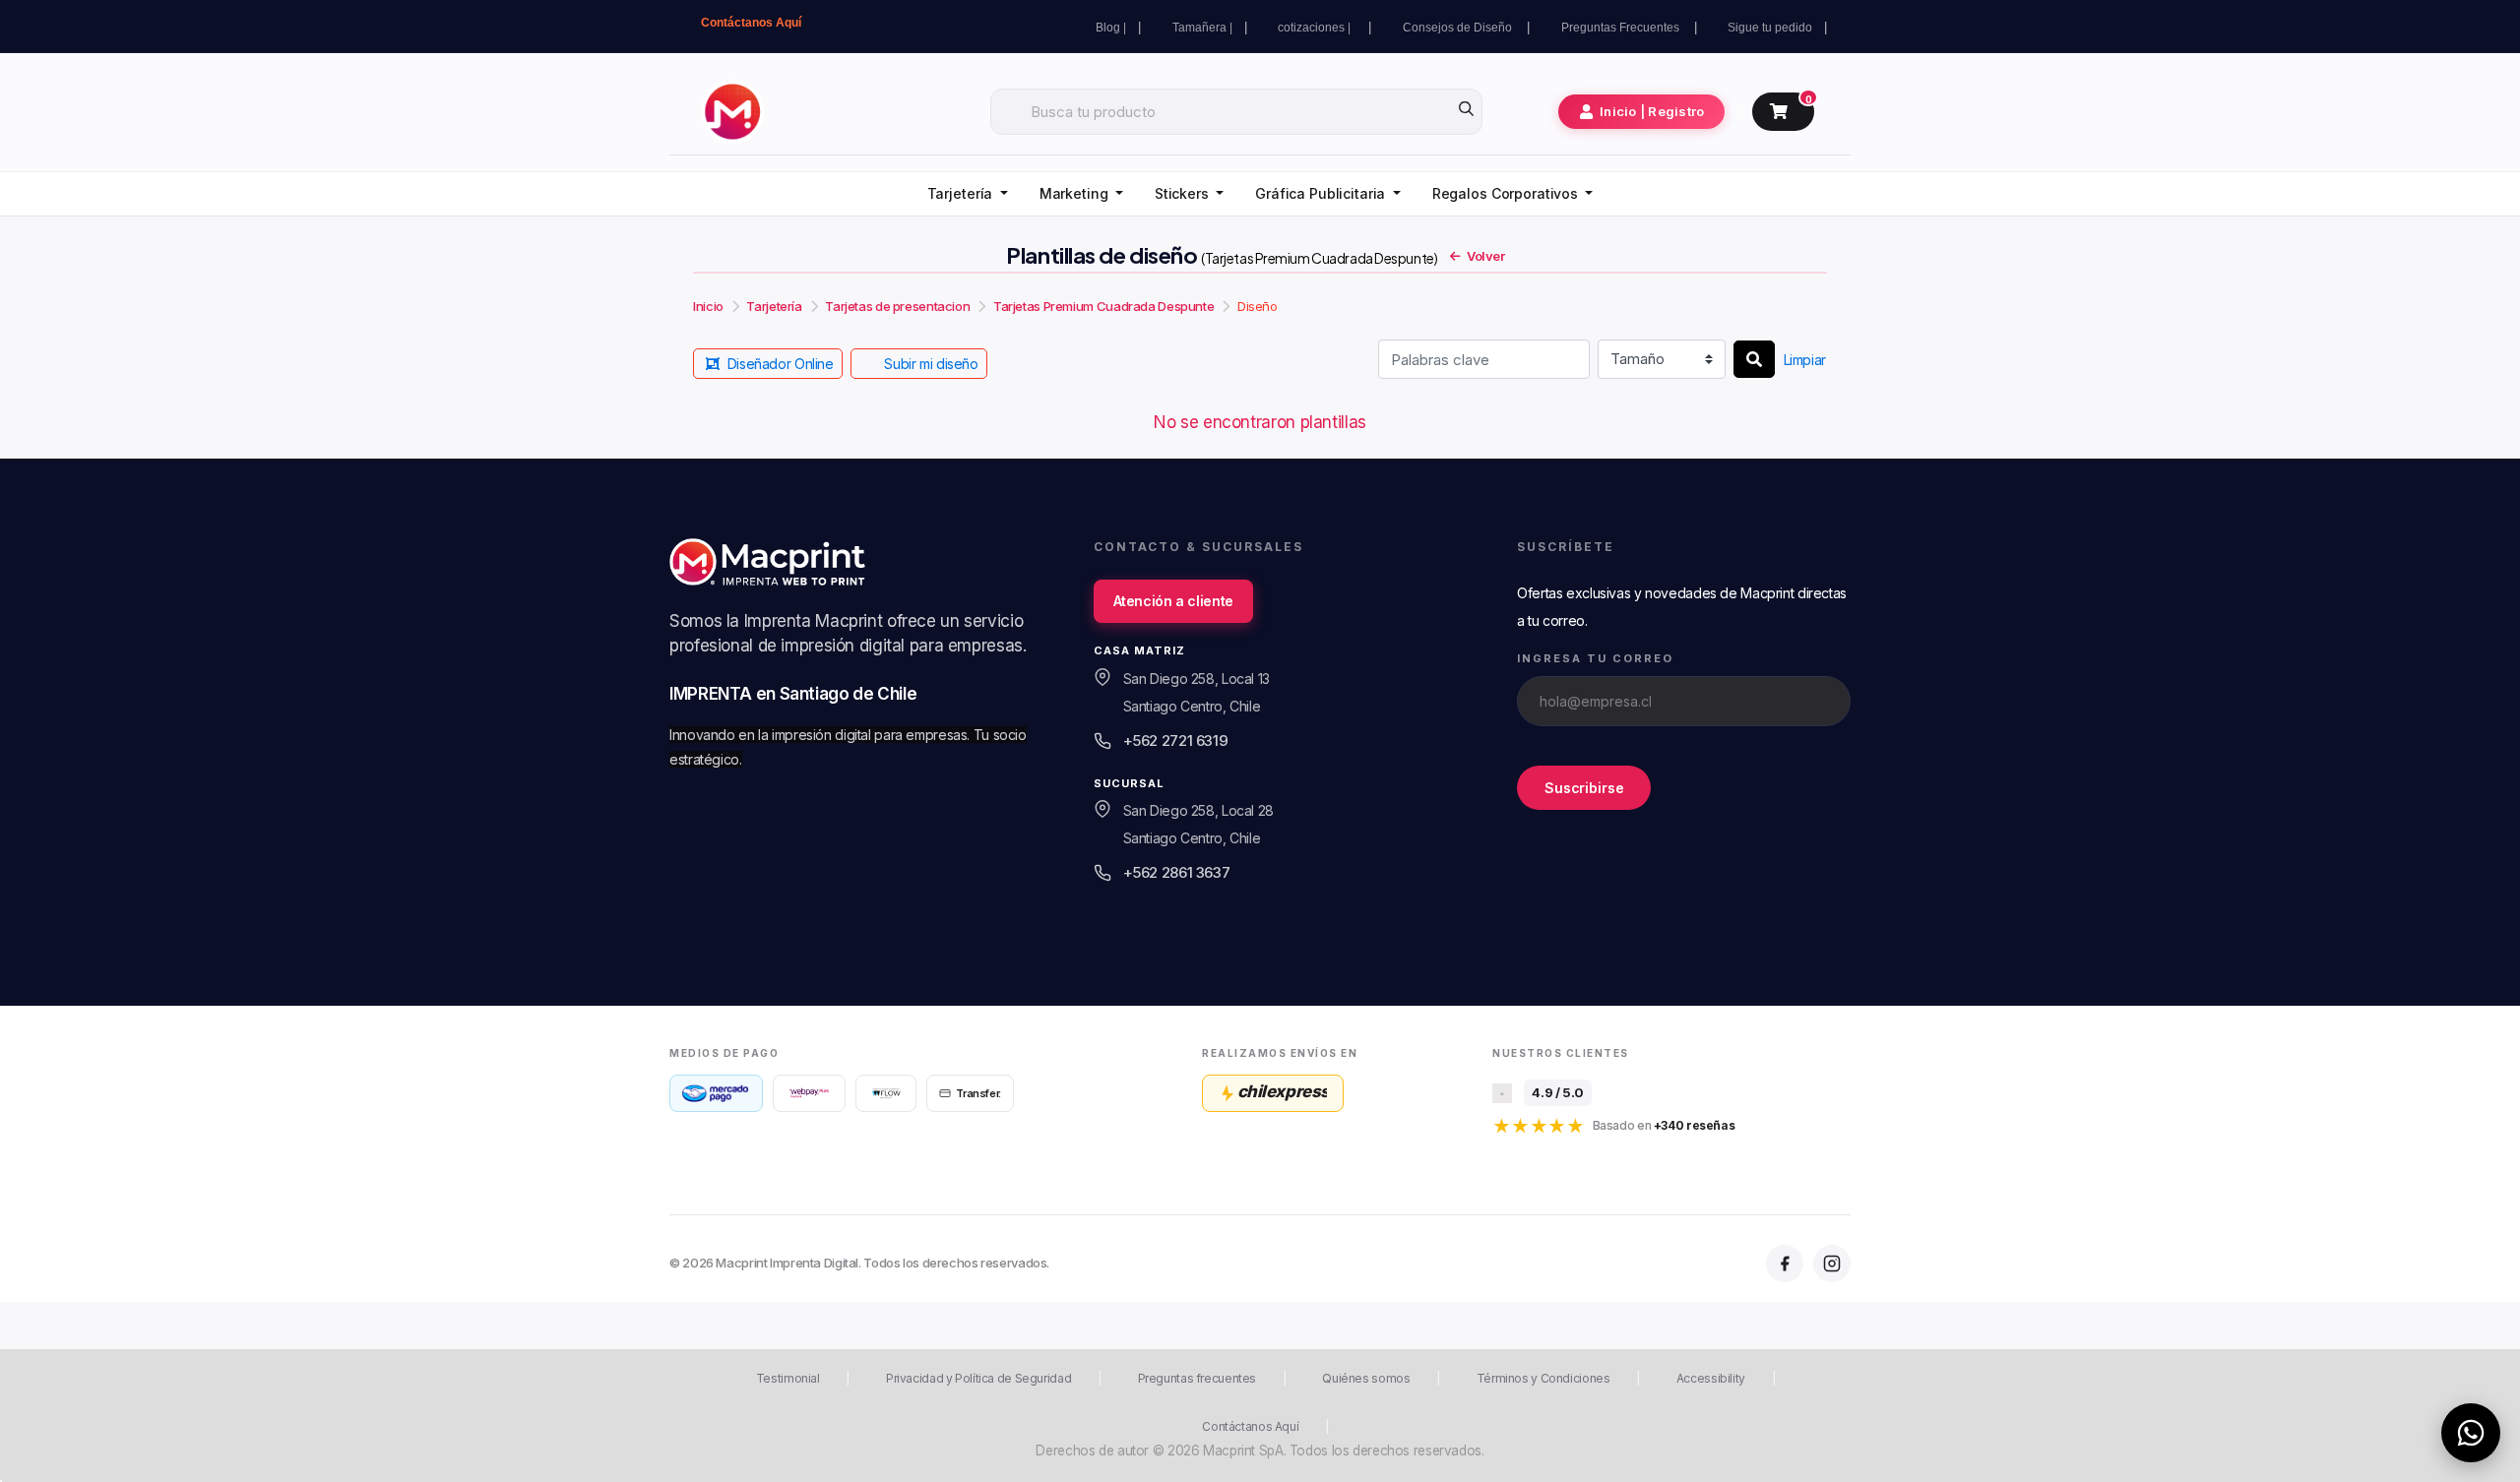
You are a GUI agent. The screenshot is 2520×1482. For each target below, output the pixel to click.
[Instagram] (1832, 1264)
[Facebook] (1785, 1264)
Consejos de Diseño (1459, 28)
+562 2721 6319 (1176, 741)
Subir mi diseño (931, 364)
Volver (1486, 256)
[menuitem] (968, 194)
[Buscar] (1754, 359)
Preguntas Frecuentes (1622, 28)
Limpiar (1805, 360)
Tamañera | (1202, 28)
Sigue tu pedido (1770, 28)
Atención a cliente (1173, 601)
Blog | (1111, 28)
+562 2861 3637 (1177, 872)
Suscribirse (1584, 788)
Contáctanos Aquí (751, 23)
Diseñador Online (781, 364)
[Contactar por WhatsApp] (2471, 1433)
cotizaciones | (1317, 28)
